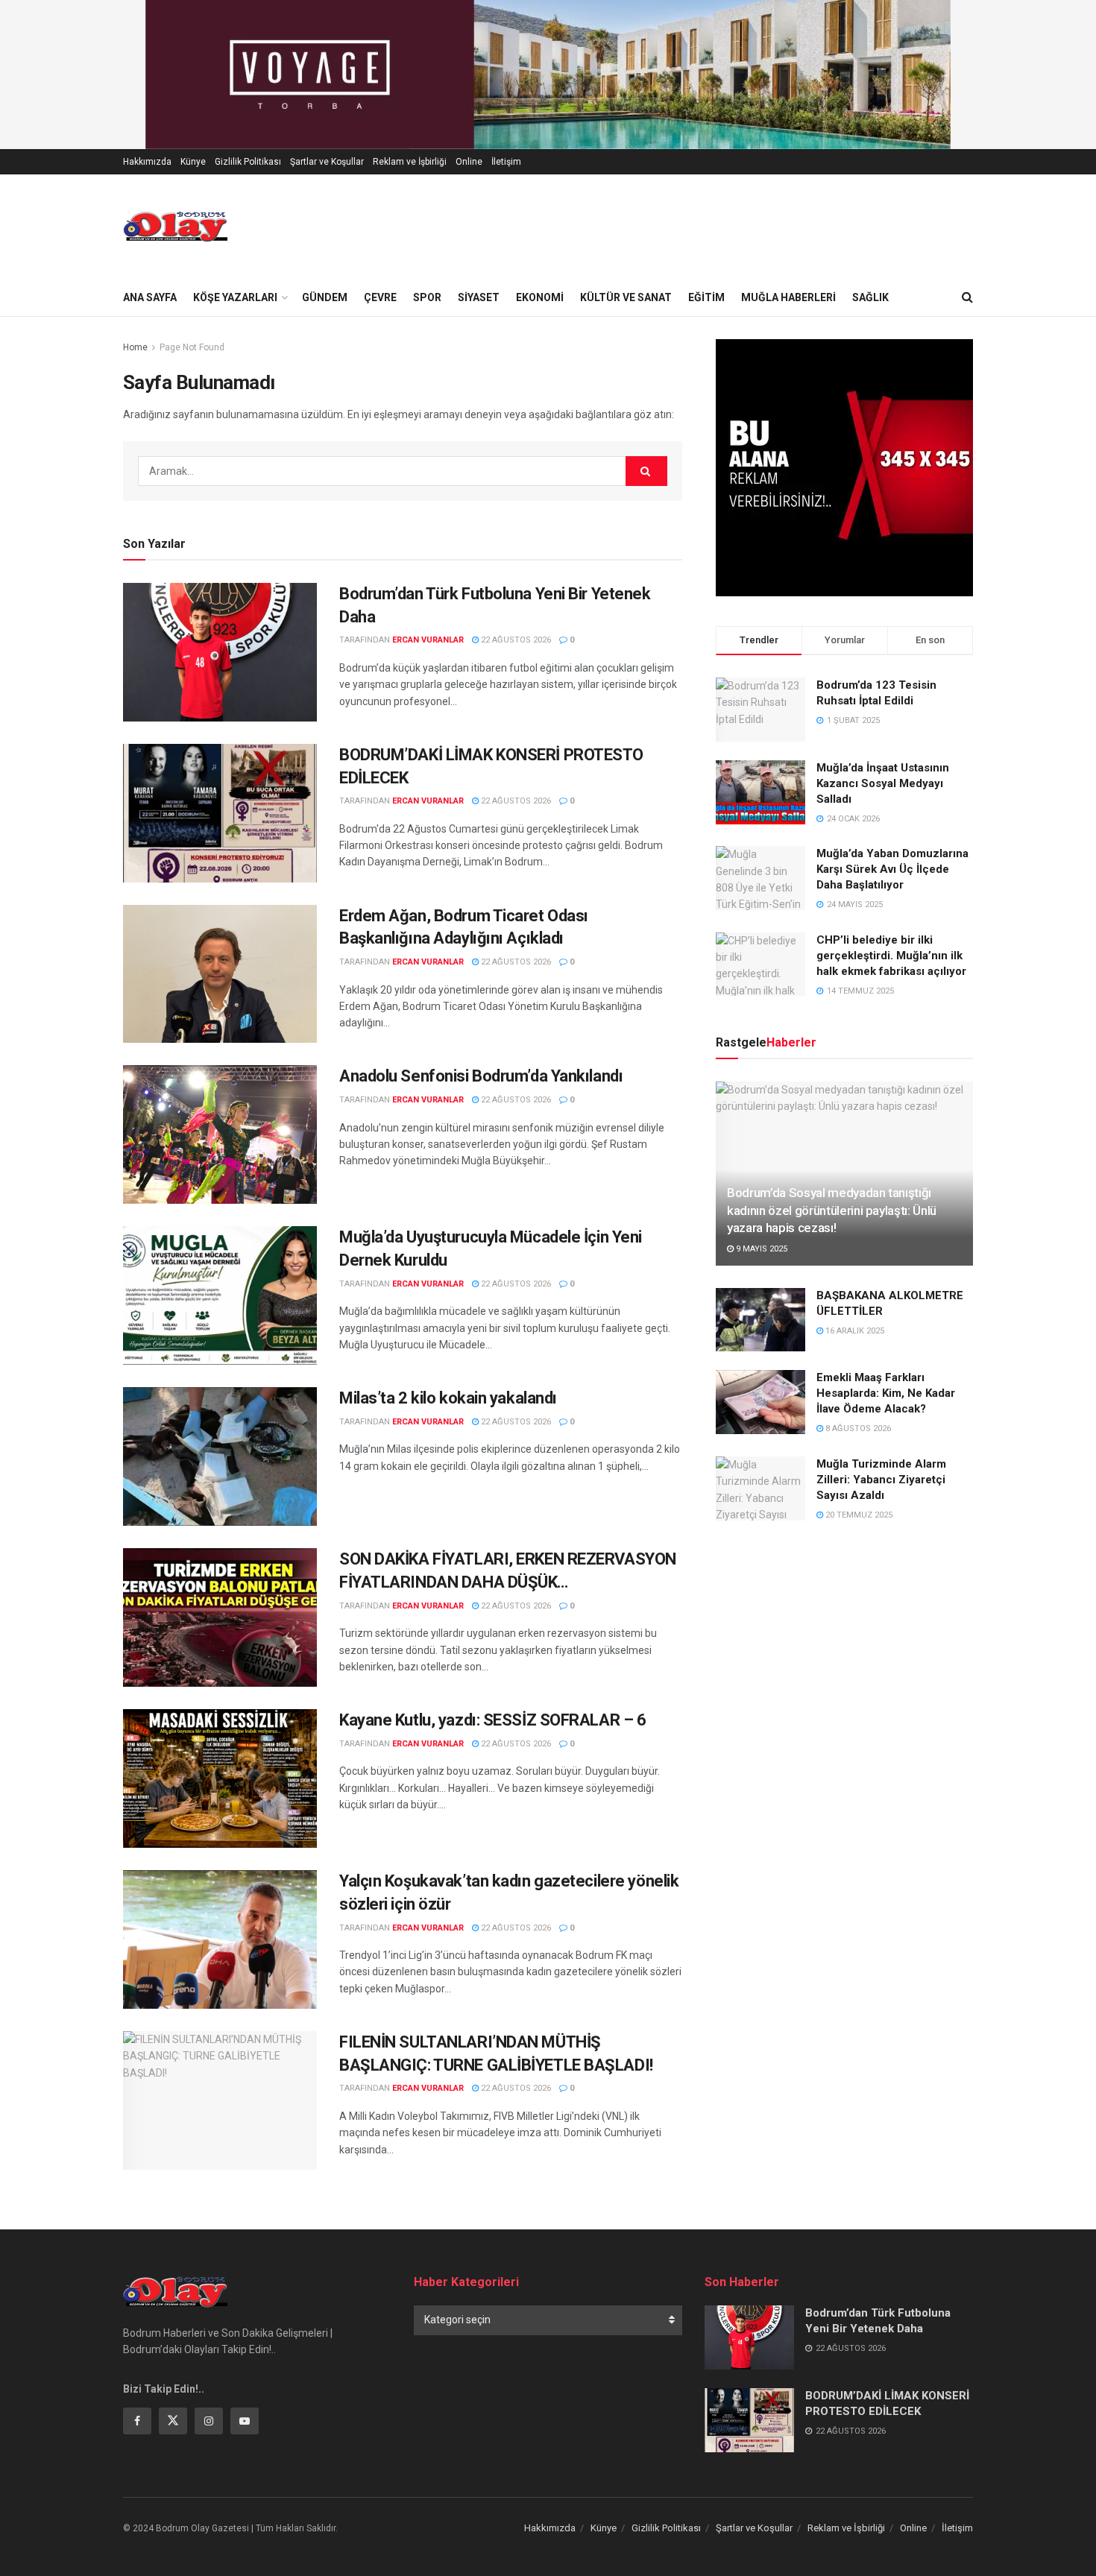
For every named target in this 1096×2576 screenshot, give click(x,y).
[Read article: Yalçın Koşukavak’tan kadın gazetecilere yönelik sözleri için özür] (220, 1939)
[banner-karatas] (548, 74)
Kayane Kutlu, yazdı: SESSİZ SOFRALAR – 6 (492, 1720)
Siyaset (479, 297)
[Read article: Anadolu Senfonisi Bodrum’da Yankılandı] (220, 1134)
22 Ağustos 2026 (515, 640)
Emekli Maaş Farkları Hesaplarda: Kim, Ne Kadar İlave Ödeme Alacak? (886, 1393)
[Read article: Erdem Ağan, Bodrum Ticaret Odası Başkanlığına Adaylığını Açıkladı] (220, 974)
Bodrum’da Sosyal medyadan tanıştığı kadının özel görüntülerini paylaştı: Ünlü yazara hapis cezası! (832, 1210)
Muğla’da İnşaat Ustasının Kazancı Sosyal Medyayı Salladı (883, 783)
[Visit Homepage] (175, 227)
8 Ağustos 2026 (857, 1429)
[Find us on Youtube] (245, 2421)
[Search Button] (967, 297)
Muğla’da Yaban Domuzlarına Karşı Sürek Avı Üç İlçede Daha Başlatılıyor (892, 869)
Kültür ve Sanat (626, 297)
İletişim (506, 162)
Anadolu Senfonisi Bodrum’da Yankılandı (481, 1076)
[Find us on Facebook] (137, 2421)
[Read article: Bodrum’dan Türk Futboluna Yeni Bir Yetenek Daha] (220, 652)
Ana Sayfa (150, 297)
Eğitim (706, 297)
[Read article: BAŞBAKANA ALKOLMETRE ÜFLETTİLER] (760, 1320)
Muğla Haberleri (788, 297)
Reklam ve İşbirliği (410, 162)
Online (469, 162)
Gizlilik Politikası (248, 162)
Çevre (380, 297)
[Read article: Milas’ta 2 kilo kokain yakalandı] (220, 1456)
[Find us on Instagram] (209, 2421)
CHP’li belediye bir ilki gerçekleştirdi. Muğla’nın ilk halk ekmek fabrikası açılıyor (891, 956)
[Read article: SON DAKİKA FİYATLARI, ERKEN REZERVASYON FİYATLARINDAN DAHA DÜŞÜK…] (220, 1617)
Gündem (325, 297)
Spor (427, 297)
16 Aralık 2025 (854, 1331)
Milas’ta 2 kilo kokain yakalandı (448, 1398)
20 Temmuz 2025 (858, 1515)
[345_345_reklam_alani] (844, 467)
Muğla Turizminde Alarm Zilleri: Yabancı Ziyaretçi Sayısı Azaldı (881, 1480)
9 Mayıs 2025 (760, 1249)
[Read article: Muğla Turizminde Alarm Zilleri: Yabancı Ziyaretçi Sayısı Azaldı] (760, 1489)
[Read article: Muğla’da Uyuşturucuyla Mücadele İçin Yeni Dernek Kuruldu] (220, 1295)
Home (135, 347)
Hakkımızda (147, 162)
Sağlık (870, 297)
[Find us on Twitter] (173, 2421)
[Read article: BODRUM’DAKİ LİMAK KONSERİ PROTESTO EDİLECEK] (220, 813)
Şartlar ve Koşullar (327, 162)
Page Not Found (192, 347)
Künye (193, 162)
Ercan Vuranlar (428, 640)
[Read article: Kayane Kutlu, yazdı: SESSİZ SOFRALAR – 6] (220, 1778)
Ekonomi (540, 297)
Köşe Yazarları (235, 297)
